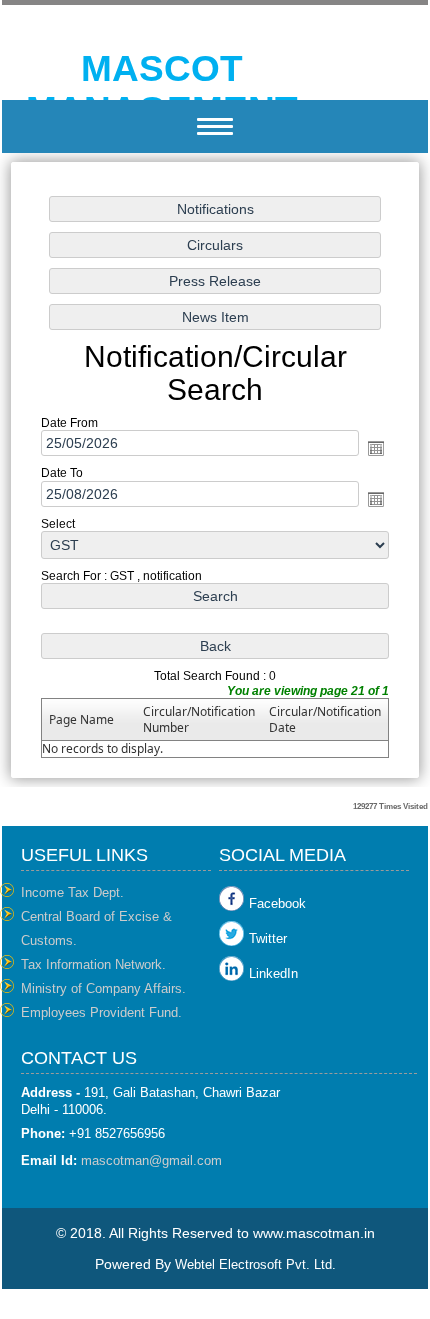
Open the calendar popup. (376, 448)
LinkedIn (273, 973)
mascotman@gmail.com (151, 1160)
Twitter (268, 938)
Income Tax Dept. (72, 892)
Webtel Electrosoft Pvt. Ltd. (255, 1264)
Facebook (277, 903)
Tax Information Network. (93, 964)
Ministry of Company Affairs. (103, 988)
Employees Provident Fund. (101, 1012)
